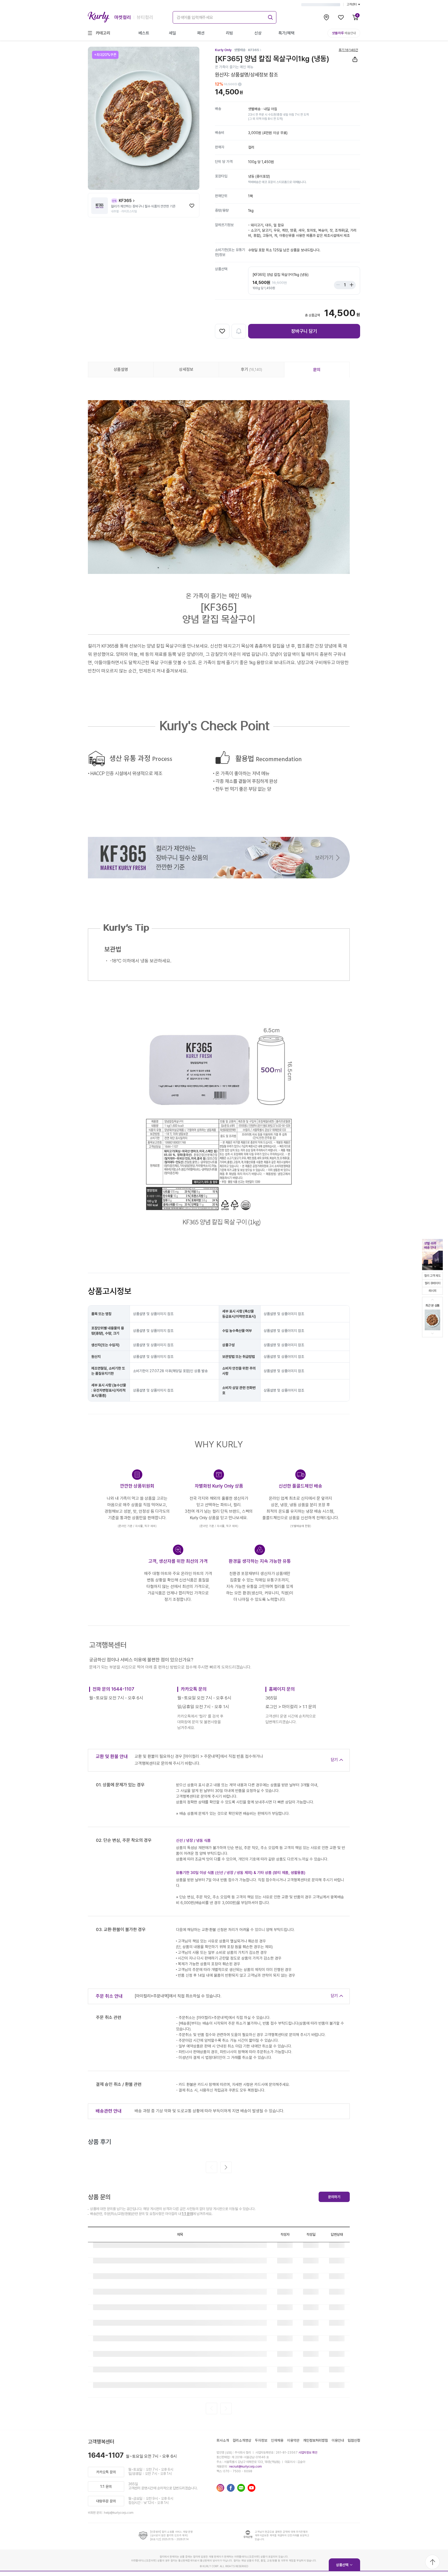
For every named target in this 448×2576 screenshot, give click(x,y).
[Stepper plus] (350, 285)
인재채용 (277, 2440)
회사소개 (223, 2440)
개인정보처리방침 (316, 2440)
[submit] (270, 17)
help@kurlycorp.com (119, 2513)
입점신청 (354, 2440)
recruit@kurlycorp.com (246, 2467)
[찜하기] (192, 206)
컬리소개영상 (242, 2440)
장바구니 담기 (304, 331)
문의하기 (334, 2197)
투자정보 (261, 2440)
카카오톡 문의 (106, 2472)
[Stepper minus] (339, 285)
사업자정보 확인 (308, 2453)
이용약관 (293, 2440)
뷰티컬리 (145, 17)
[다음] (226, 2167)
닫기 (334, 1760)
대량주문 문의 (106, 2501)
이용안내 (338, 2440)
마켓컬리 (123, 17)
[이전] (212, 2167)
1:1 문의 (187, 2214)
